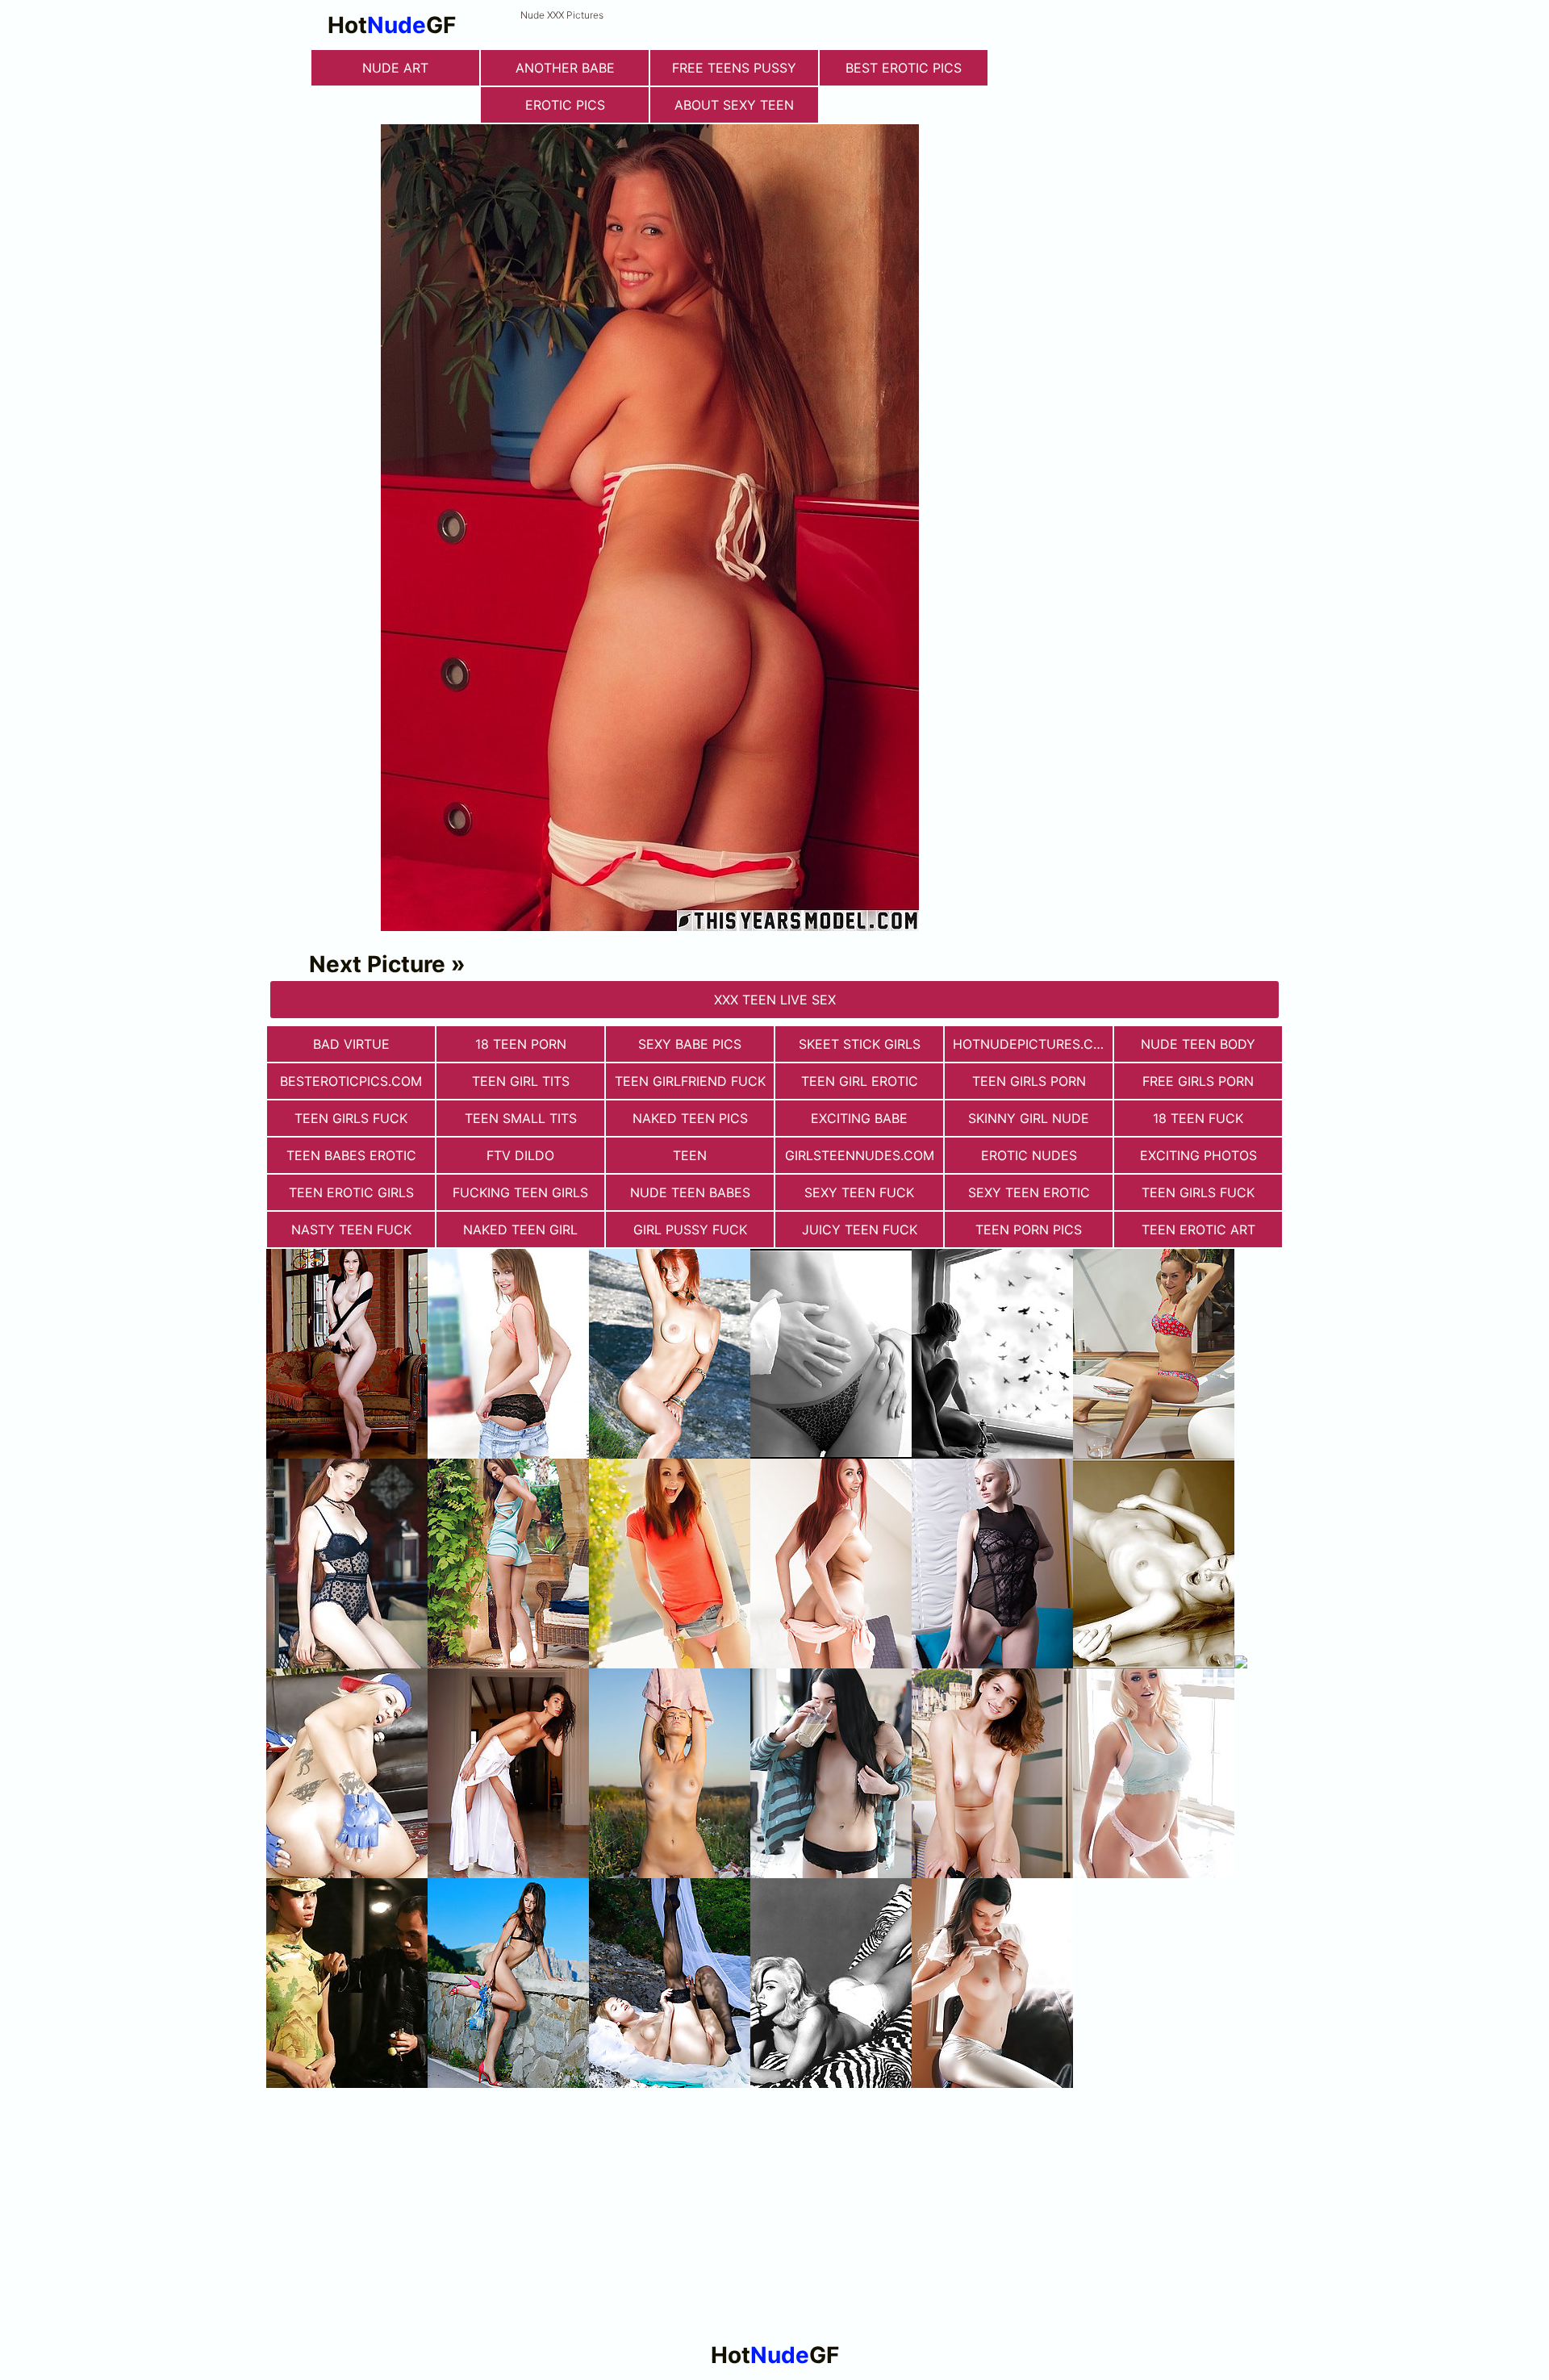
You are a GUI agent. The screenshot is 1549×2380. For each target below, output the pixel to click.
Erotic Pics (565, 105)
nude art (395, 68)
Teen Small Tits (521, 1118)
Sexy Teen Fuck (859, 1192)
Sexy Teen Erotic (1029, 1192)
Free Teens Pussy (734, 68)
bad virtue (351, 1044)
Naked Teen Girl (520, 1230)
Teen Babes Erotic (351, 1155)
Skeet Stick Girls (860, 1044)
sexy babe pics (690, 1044)
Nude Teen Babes (690, 1192)
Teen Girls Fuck (351, 1118)
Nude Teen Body (1198, 1044)
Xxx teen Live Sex (775, 1000)
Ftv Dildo (520, 1155)
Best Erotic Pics (904, 68)
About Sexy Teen (734, 105)
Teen (690, 1155)
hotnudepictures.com (1033, 1044)
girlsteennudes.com (860, 1155)
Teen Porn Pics (1029, 1230)
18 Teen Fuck (1198, 1118)
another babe (565, 68)
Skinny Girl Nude (1029, 1118)
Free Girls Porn (1198, 1081)
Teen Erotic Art (1198, 1230)
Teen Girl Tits (521, 1081)
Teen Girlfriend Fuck (690, 1081)
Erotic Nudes (1029, 1155)
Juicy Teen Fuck (860, 1230)
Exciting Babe (859, 1118)
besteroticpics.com (351, 1081)
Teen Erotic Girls (351, 1192)
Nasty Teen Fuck (351, 1230)
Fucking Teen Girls (520, 1192)
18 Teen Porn (521, 1044)
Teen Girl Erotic (860, 1081)
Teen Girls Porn (1029, 1081)
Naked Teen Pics (690, 1118)
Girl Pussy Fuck (690, 1230)
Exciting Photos (1198, 1155)
